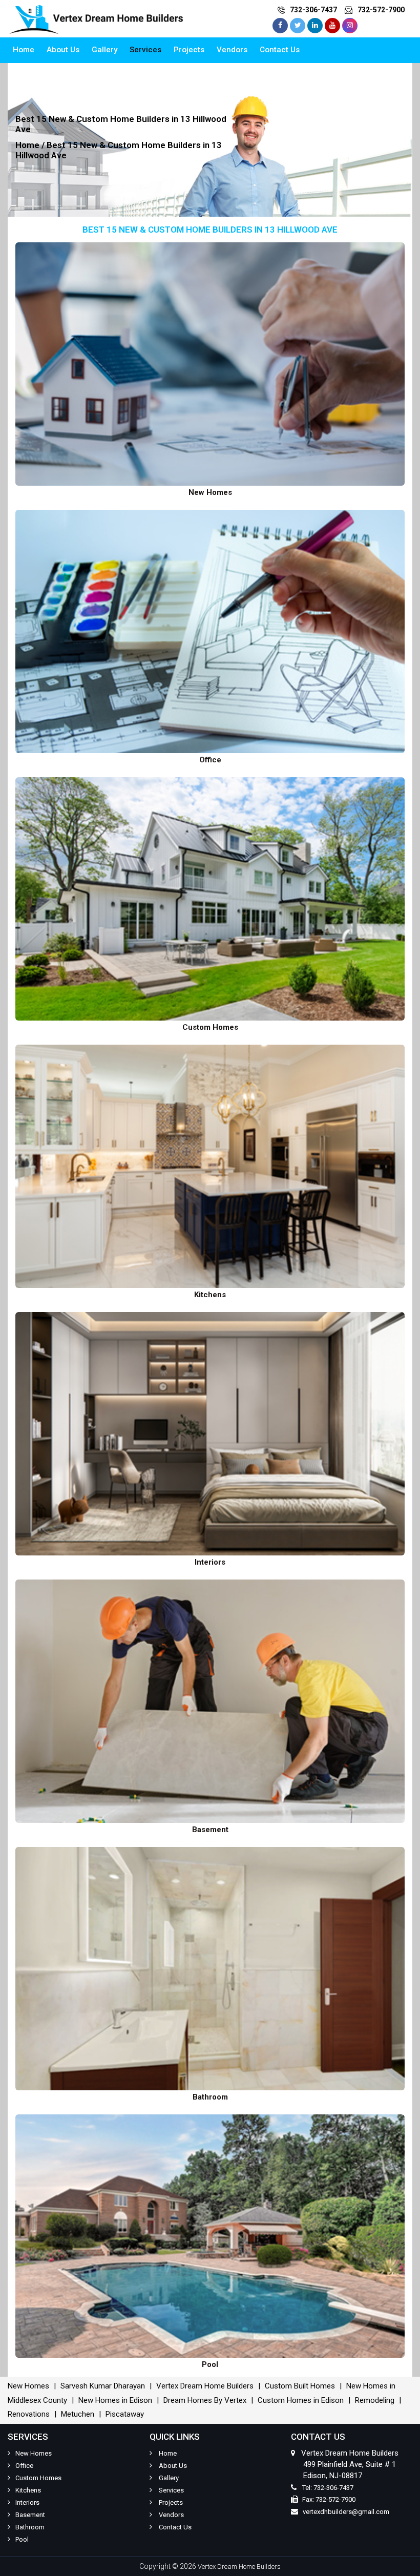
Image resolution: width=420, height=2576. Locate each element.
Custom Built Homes (300, 2386)
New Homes (28, 2386)
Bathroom (30, 2527)
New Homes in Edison (115, 2400)
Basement (30, 2515)
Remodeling (375, 2400)
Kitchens (28, 2490)
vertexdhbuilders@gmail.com (346, 2512)
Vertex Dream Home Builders (205, 2386)
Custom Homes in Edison (301, 2400)
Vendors (232, 50)
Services (145, 50)
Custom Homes (38, 2478)
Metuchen (78, 2414)
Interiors (27, 2502)
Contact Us (280, 50)
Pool (22, 2539)
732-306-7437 (313, 10)
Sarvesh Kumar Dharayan (103, 2386)
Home (24, 50)
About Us (63, 50)
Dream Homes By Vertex (205, 2400)
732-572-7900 (381, 10)
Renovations (29, 2414)
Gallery (104, 50)
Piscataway (125, 2414)
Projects (189, 50)
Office (24, 2466)
